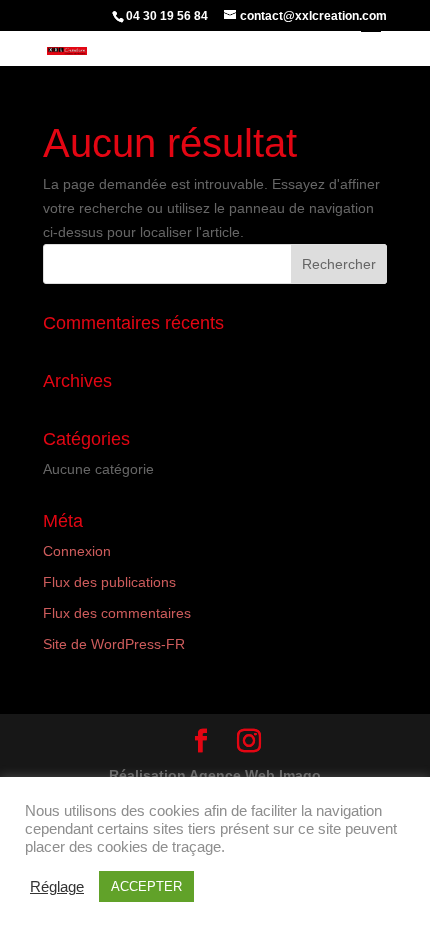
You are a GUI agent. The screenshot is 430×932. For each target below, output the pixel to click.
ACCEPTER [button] (146, 886)
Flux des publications (109, 582)
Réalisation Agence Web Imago (215, 775)
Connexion (77, 551)
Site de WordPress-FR (114, 644)
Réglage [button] (57, 887)
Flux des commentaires (117, 613)
